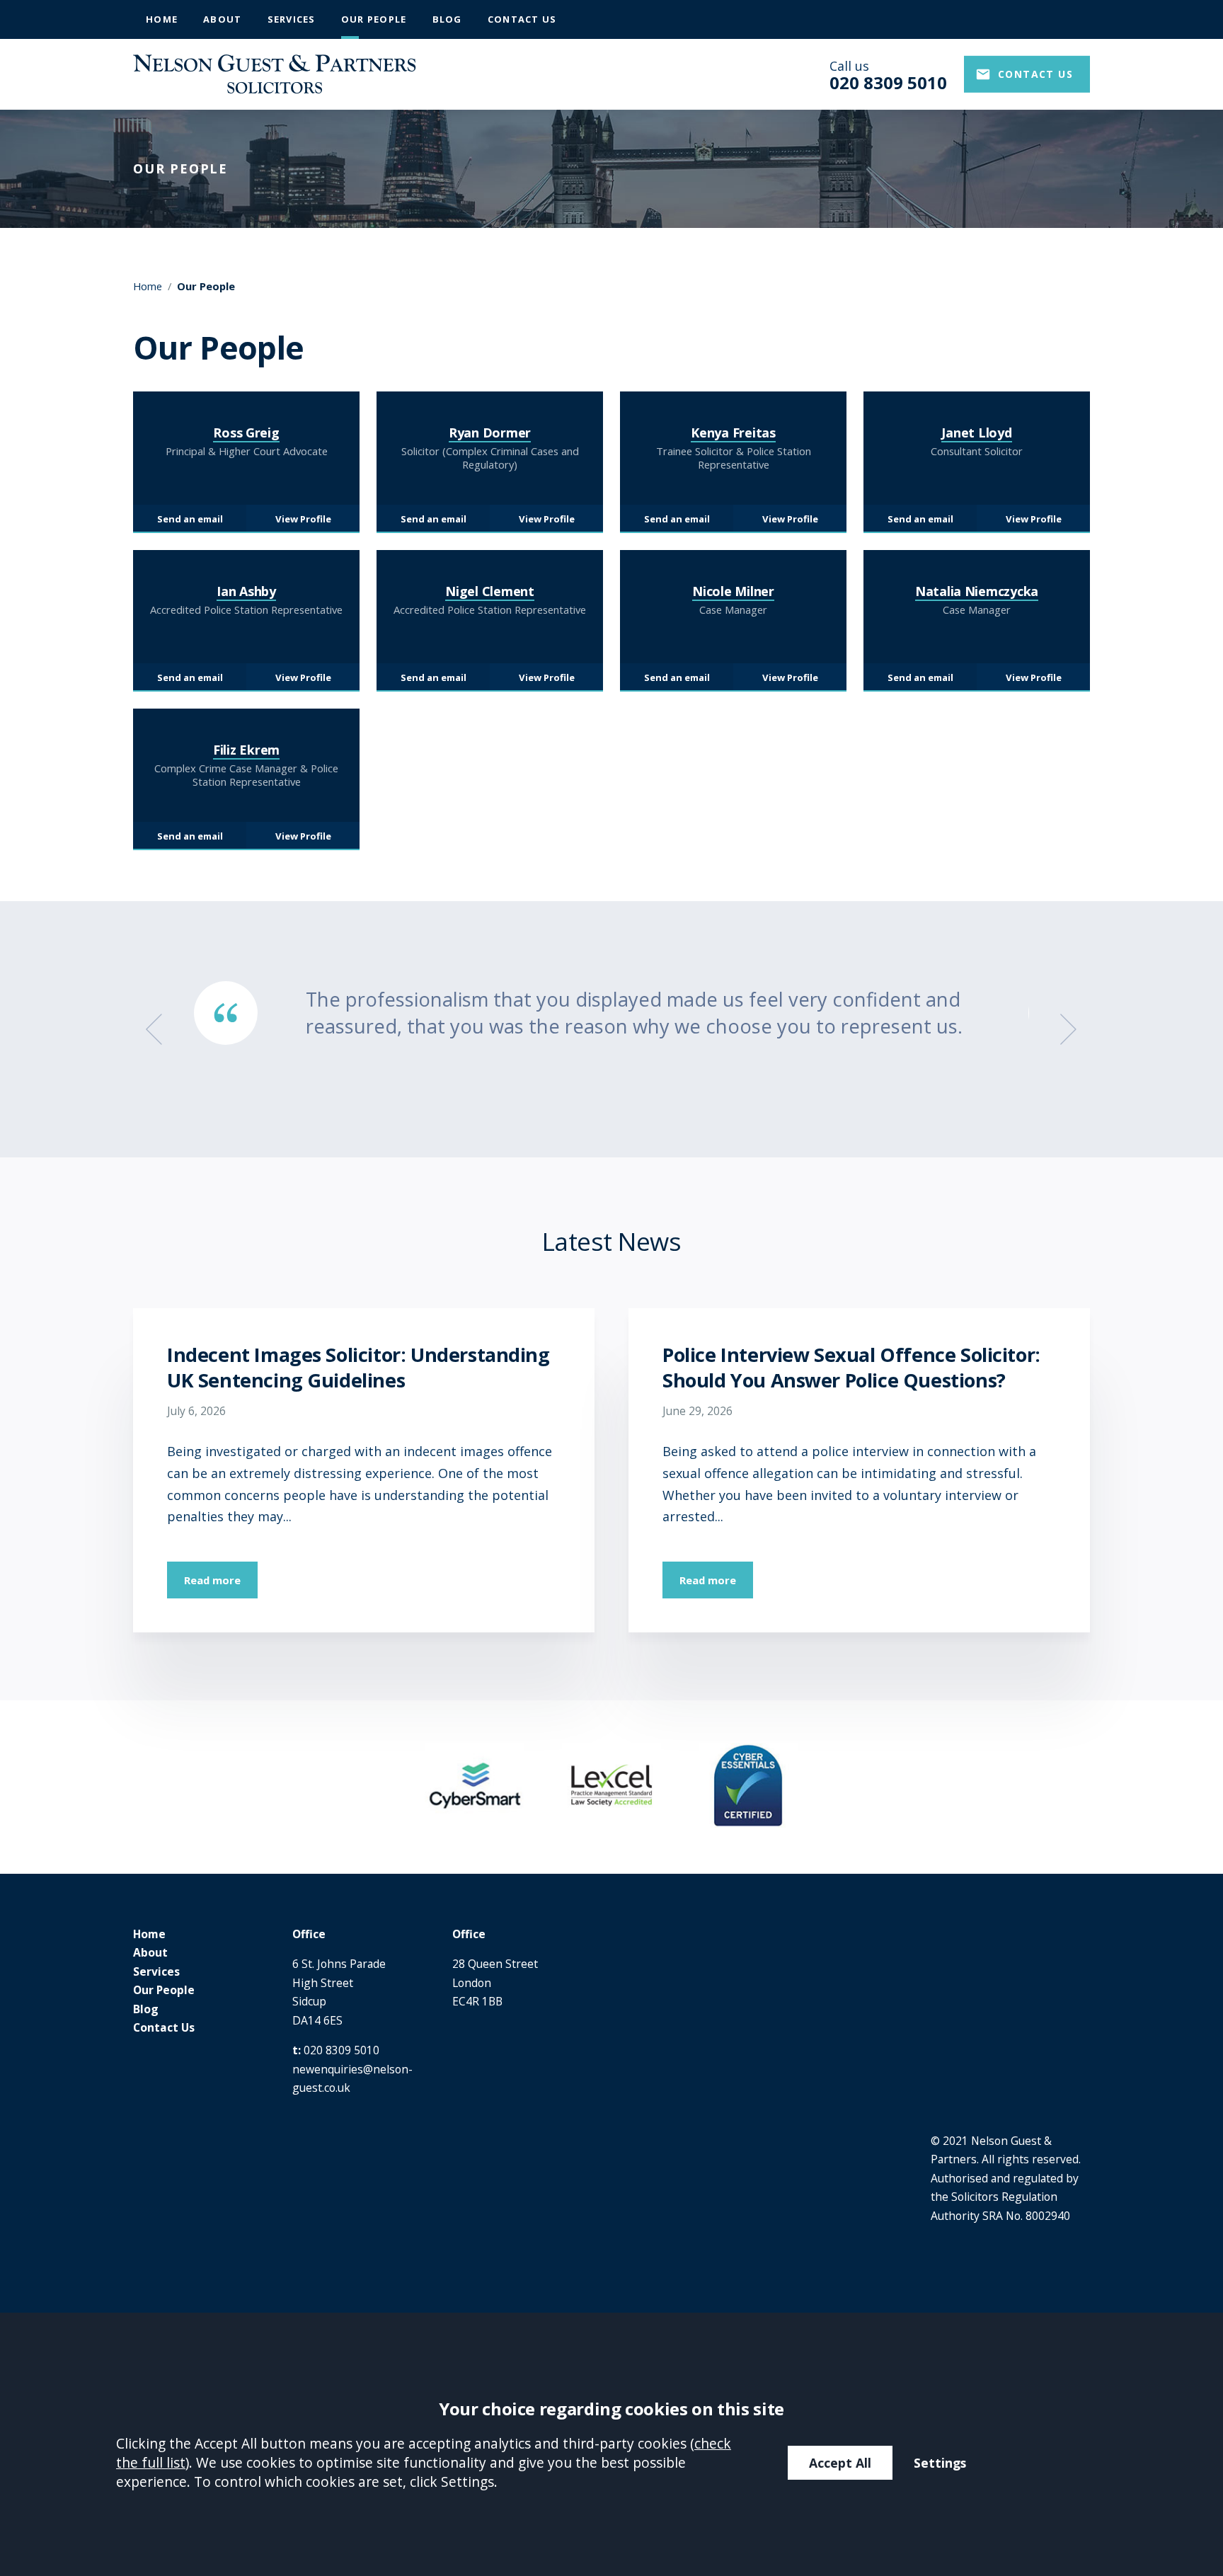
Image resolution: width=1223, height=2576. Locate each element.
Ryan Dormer (490, 433)
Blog (447, 19)
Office (309, 1934)
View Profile (303, 519)
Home (162, 19)
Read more (212, 1580)
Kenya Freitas (733, 433)
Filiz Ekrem (246, 750)
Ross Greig (246, 433)
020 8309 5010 (341, 2050)
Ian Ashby (246, 591)
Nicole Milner (733, 591)
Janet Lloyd (976, 433)
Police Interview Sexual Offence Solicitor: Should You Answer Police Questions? (851, 1367)
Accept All (840, 2463)
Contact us (1035, 74)
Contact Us (522, 19)
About (222, 19)
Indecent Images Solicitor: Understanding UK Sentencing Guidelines (358, 1367)
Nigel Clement (490, 591)
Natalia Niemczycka (977, 591)
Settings (940, 2463)
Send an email (190, 519)
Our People (374, 19)
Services (292, 19)
